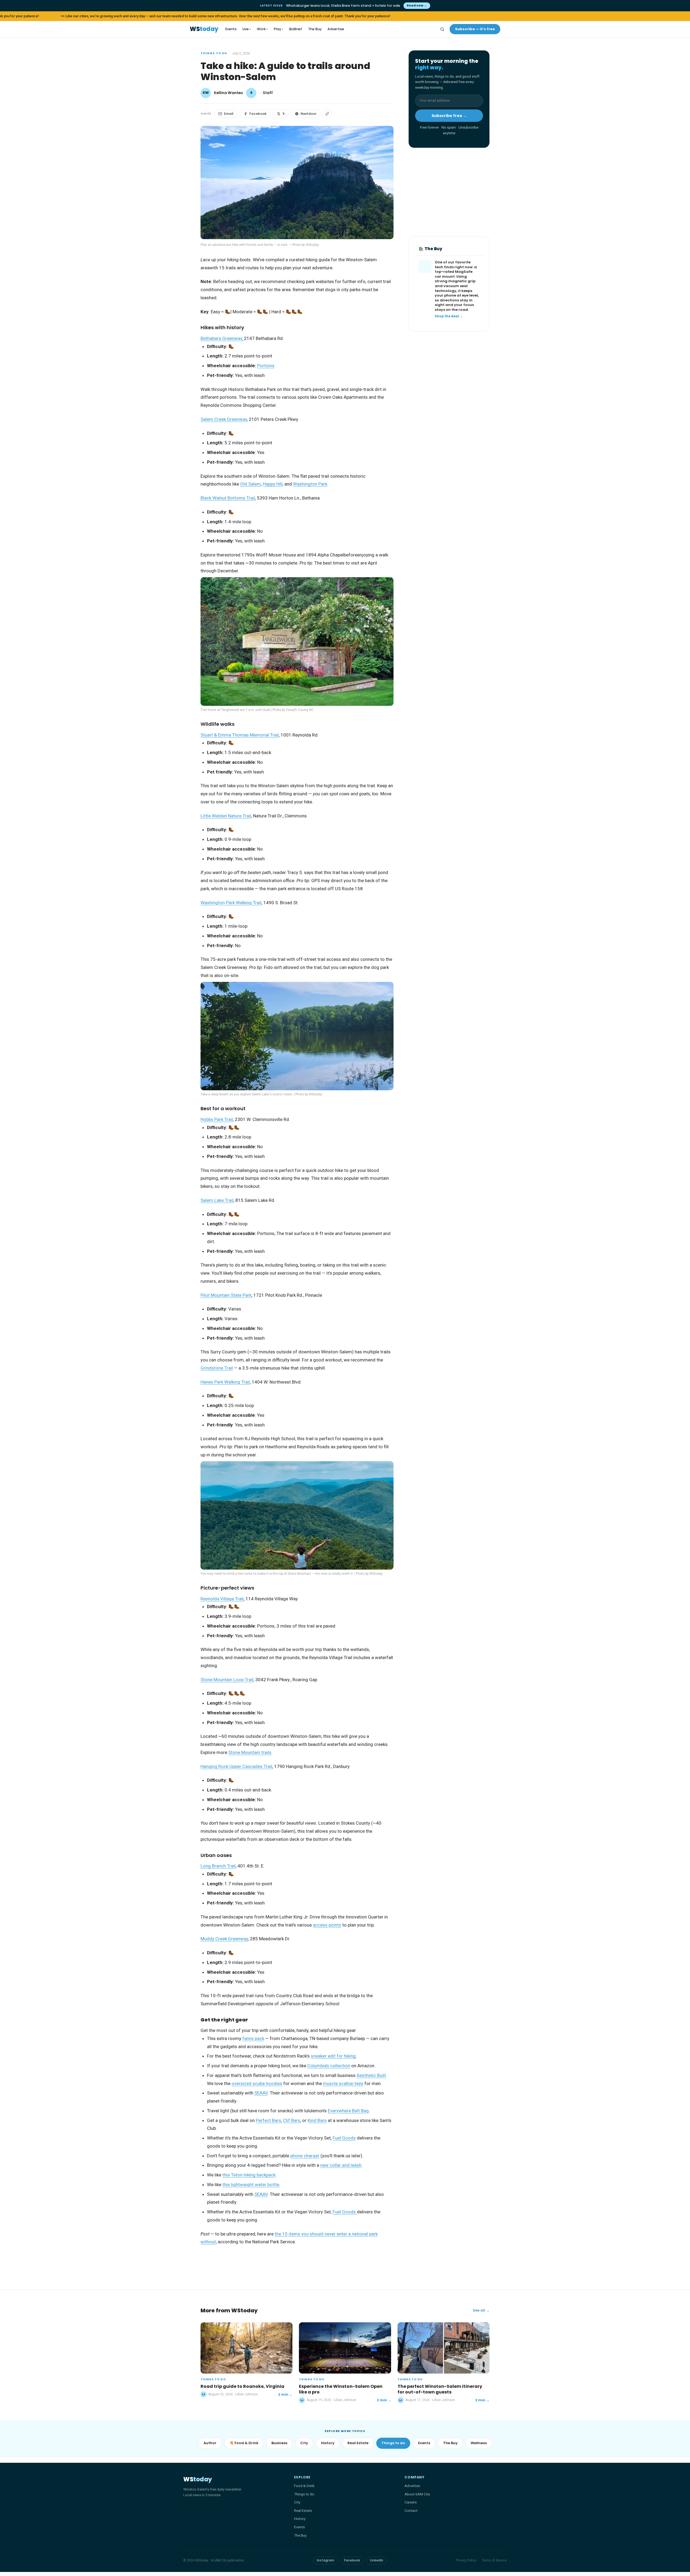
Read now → (417, 5)
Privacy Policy (466, 2560)
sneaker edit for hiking (333, 2056)
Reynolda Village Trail (222, 1599)
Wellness (479, 2443)
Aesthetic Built (371, 2075)
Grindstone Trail (217, 1368)
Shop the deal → (449, 317)
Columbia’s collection (329, 2066)
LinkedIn (377, 2560)
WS (204, 29)
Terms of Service (494, 2560)
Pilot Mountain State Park (226, 1295)
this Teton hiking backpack (249, 2175)
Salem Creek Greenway (224, 419)
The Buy (315, 29)
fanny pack (253, 2038)
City (304, 2443)
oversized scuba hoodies (257, 2083)
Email (229, 114)
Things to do (214, 53)
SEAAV (261, 2093)
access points (327, 1925)
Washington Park (310, 484)
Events (231, 29)
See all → (481, 2310)
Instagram (325, 2560)
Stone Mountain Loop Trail (227, 1680)
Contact (411, 2510)
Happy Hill (273, 484)
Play (279, 29)
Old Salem (251, 484)
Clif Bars (292, 2120)
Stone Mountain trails (250, 1752)
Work (262, 29)
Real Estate (358, 2443)
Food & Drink (304, 2486)
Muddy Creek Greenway (224, 1939)
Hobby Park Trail (217, 1119)
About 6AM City (417, 2494)
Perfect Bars (268, 2120)
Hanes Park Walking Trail (225, 1382)
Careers (411, 2502)
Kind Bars (317, 2120)
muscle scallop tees (343, 2083)
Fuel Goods (344, 2138)
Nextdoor (308, 114)
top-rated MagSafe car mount (454, 274)
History (328, 2443)
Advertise (336, 29)
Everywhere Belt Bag (348, 2111)
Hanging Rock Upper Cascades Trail (236, 1766)
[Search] (442, 29)
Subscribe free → (449, 116)
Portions (266, 366)
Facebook (258, 114)
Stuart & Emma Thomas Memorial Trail (240, 735)
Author (210, 2443)
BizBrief (296, 29)
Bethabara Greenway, (222, 338)
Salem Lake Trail (217, 1200)
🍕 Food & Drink (244, 2443)
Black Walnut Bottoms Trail (228, 498)
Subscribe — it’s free (475, 29)
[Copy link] (327, 114)
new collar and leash (341, 2165)
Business (279, 2443)
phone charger (305, 2156)
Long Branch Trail (218, 1866)
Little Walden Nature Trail (226, 816)
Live (247, 29)
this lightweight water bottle (251, 2185)
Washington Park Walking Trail (231, 903)
